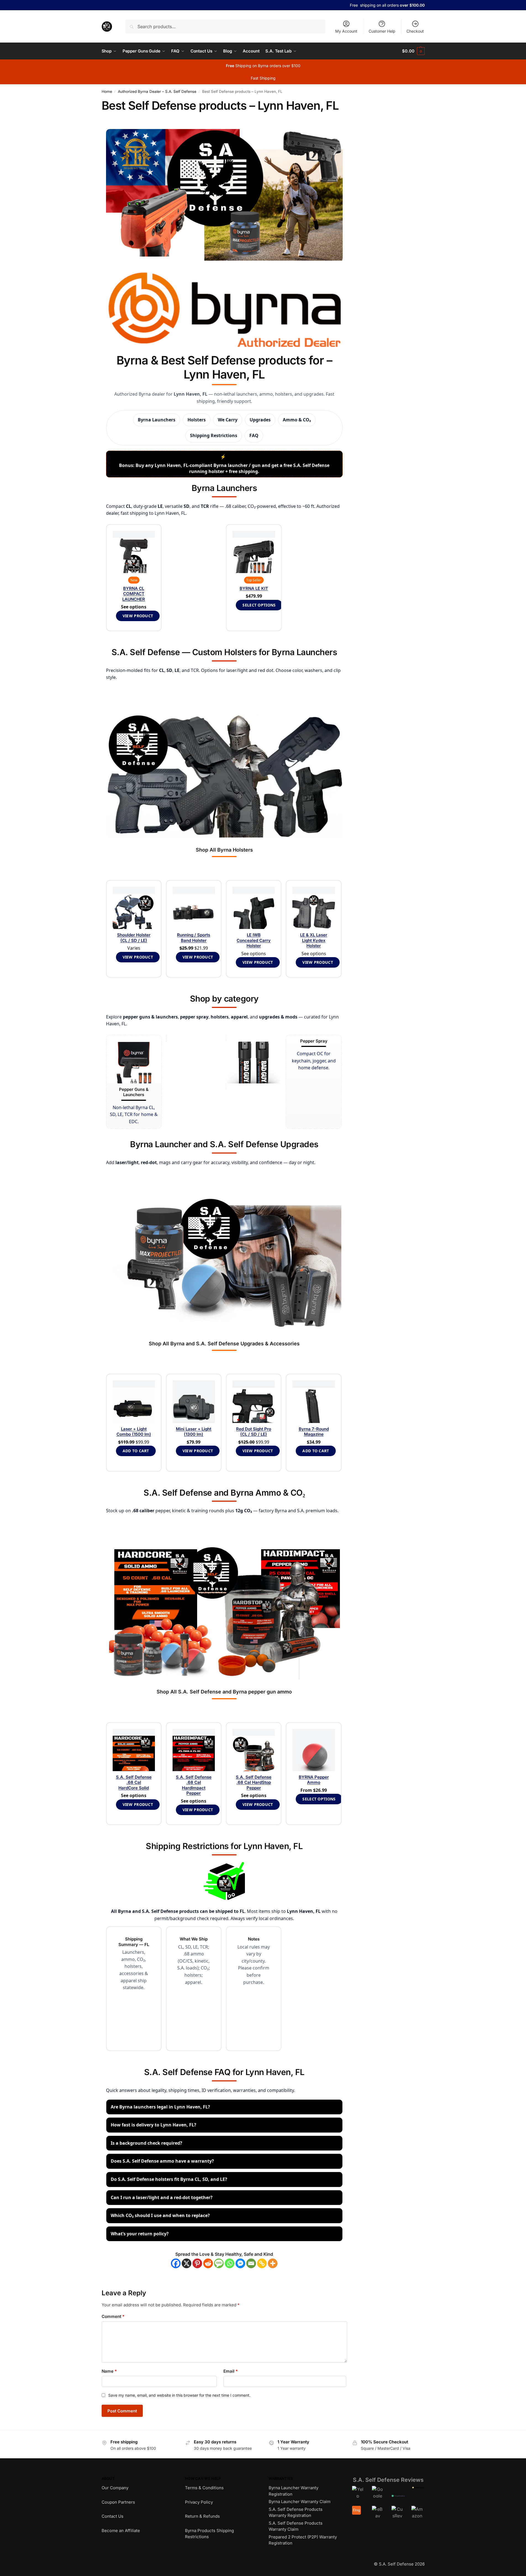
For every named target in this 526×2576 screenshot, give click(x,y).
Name (109, 2371)
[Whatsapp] (230, 2263)
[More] (273, 2263)
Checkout (415, 31)
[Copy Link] (262, 2263)
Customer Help (382, 31)
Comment (113, 2316)
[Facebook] (176, 2263)
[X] (187, 2263)
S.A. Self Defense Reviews (388, 2480)
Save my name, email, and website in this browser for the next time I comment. (179, 2395)
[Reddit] (208, 2263)
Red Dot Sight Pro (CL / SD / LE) (254, 1432)
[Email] (251, 2263)
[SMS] (219, 2263)
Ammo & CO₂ (297, 420)
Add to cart (136, 1451)
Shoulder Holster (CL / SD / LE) (134, 938)
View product (138, 616)
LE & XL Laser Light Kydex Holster (314, 940)
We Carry (228, 420)
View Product (138, 957)
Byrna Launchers (157, 420)
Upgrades (260, 420)
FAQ (254, 435)
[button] (413, 51)
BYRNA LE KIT (254, 588)
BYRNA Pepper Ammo (314, 1780)
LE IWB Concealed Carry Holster (254, 940)
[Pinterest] (197, 2263)
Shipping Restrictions (214, 435)
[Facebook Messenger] (240, 2263)
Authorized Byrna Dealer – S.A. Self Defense (157, 91)
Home (107, 91)
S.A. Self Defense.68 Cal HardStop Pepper (254, 1782)
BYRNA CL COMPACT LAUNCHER (134, 594)
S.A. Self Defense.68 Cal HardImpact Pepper (194, 1785)
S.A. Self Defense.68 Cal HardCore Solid (134, 1782)
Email (231, 2371)
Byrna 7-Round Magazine (314, 1432)
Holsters (197, 420)
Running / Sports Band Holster (194, 938)
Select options (259, 605)
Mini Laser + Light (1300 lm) (194, 1432)
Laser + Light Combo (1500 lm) (134, 1432)
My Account (346, 31)
